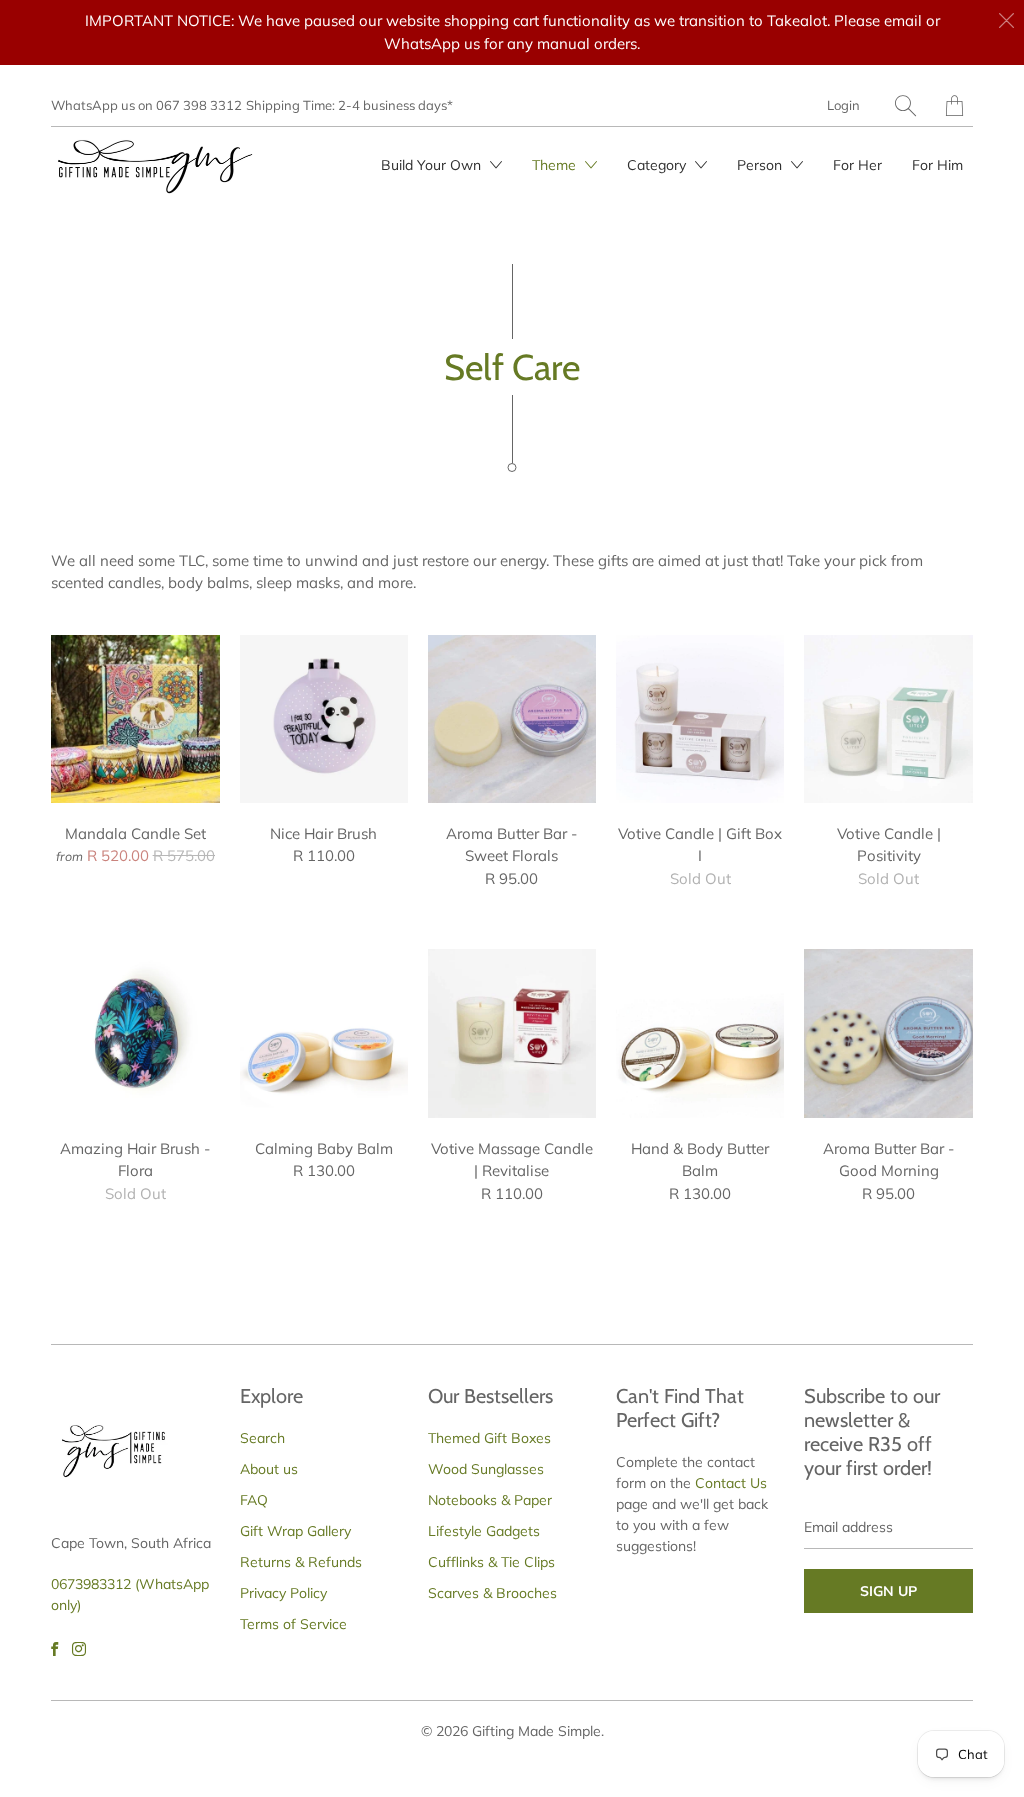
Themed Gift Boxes (489, 1438)
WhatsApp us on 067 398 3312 (146, 105)
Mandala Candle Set (135, 719)
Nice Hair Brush (324, 719)
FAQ (254, 1500)
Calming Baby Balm (324, 1033)
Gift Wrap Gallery (295, 1531)
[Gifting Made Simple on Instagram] (79, 1649)
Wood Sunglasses (486, 1469)
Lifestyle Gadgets (484, 1531)
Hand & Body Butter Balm (700, 1033)
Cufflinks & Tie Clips (491, 1562)
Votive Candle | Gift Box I (700, 719)
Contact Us (731, 1483)
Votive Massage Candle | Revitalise (512, 1033)
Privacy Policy (283, 1593)
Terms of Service (293, 1624)
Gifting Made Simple (536, 1731)
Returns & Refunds (301, 1562)
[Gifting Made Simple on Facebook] (54, 1649)
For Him (937, 165)
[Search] (905, 105)
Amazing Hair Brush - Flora (135, 1033)
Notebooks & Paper (490, 1500)
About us (269, 1469)
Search (262, 1438)
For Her (857, 165)
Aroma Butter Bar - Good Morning (888, 1033)
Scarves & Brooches (492, 1593)
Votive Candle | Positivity (888, 719)
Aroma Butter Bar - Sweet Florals (512, 719)
